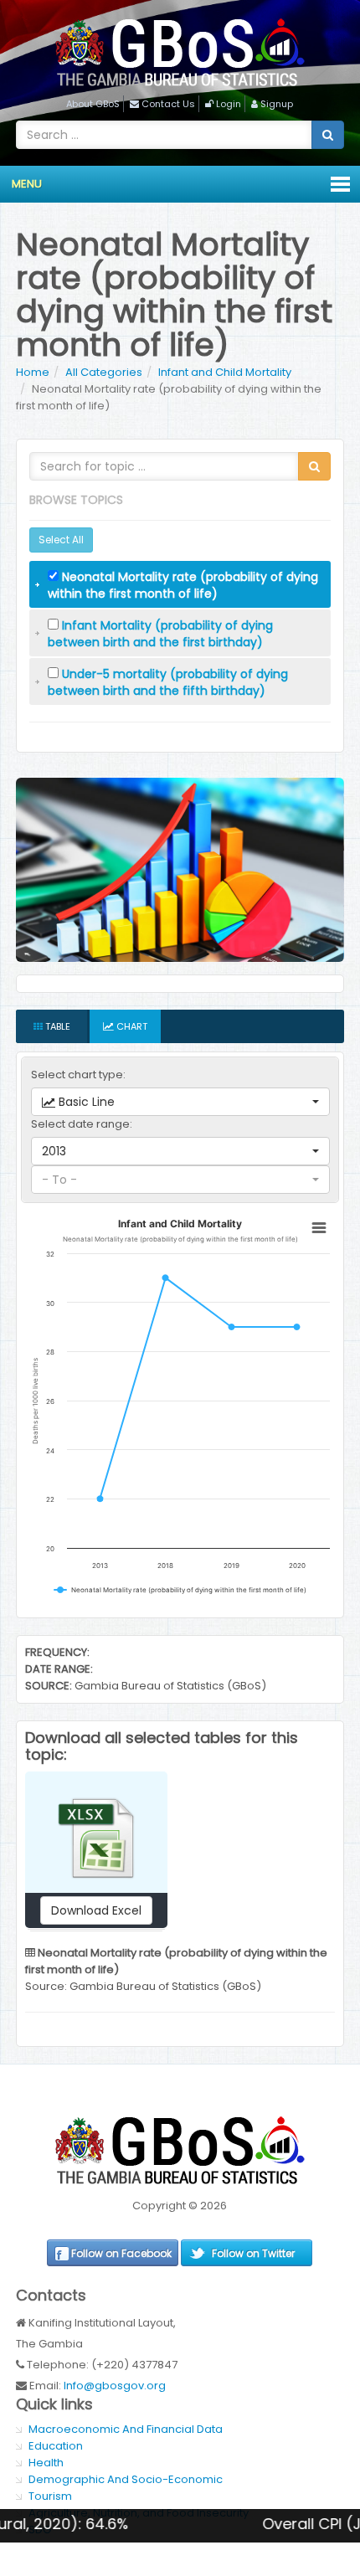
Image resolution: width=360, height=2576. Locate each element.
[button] (180, 1102)
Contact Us (168, 104)
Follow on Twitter (253, 2253)
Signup (277, 104)
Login (229, 104)
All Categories (104, 372)
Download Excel (96, 1910)
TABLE (57, 1026)
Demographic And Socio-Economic (126, 2479)
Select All (61, 540)
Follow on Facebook (121, 2253)
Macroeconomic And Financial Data (126, 2429)
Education (56, 2446)
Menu (27, 184)
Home (33, 372)
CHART (131, 1026)
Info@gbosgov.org (115, 2386)
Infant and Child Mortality (225, 372)
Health (46, 2463)
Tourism (50, 2496)
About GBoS (93, 104)
